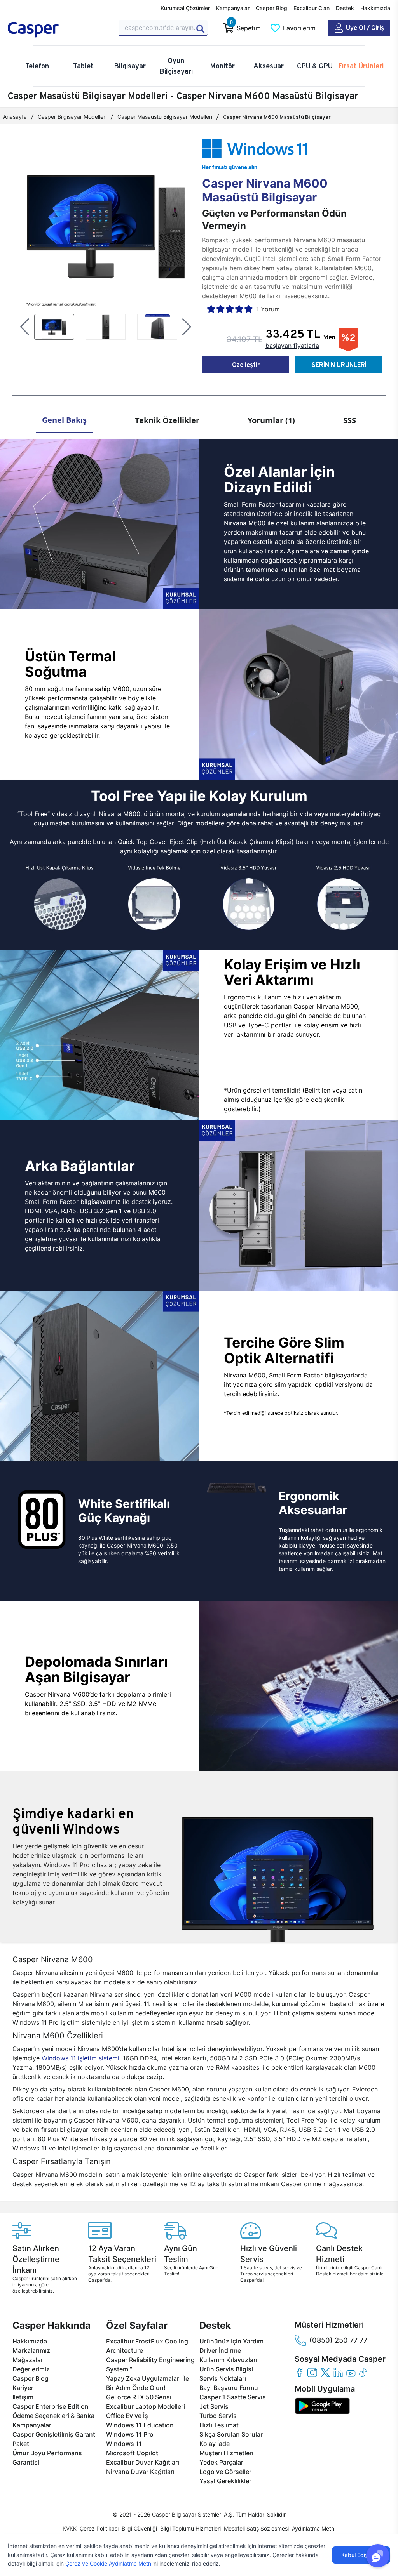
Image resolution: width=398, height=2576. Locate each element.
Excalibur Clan (312, 8)
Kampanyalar (233, 8)
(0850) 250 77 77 (338, 2340)
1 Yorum (268, 309)
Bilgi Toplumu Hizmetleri (190, 2528)
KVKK (70, 2528)
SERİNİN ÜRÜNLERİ (339, 365)
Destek (345, 8)
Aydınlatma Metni (314, 2528)
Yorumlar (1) (271, 420)
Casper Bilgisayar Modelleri (72, 117)
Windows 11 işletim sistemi (80, 2058)
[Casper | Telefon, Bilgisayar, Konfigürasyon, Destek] (58, 30)
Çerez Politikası (99, 2528)
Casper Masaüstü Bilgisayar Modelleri (165, 117)
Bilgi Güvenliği (139, 2528)
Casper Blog (271, 8)
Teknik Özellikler (167, 420)
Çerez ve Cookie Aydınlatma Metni (109, 2563)
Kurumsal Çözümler (185, 8)
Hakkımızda (375, 8)
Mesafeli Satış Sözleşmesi (256, 2528)
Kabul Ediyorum (361, 2555)
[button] (25, 327)
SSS (350, 420)
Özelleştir (246, 365)
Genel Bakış (64, 420)
